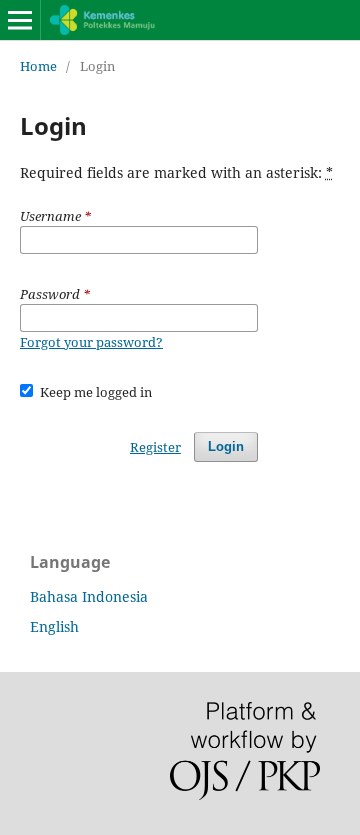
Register (155, 447)
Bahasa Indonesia (89, 596)
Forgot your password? (91, 342)
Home (38, 66)
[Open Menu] (20, 20)
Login (226, 446)
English (54, 626)
